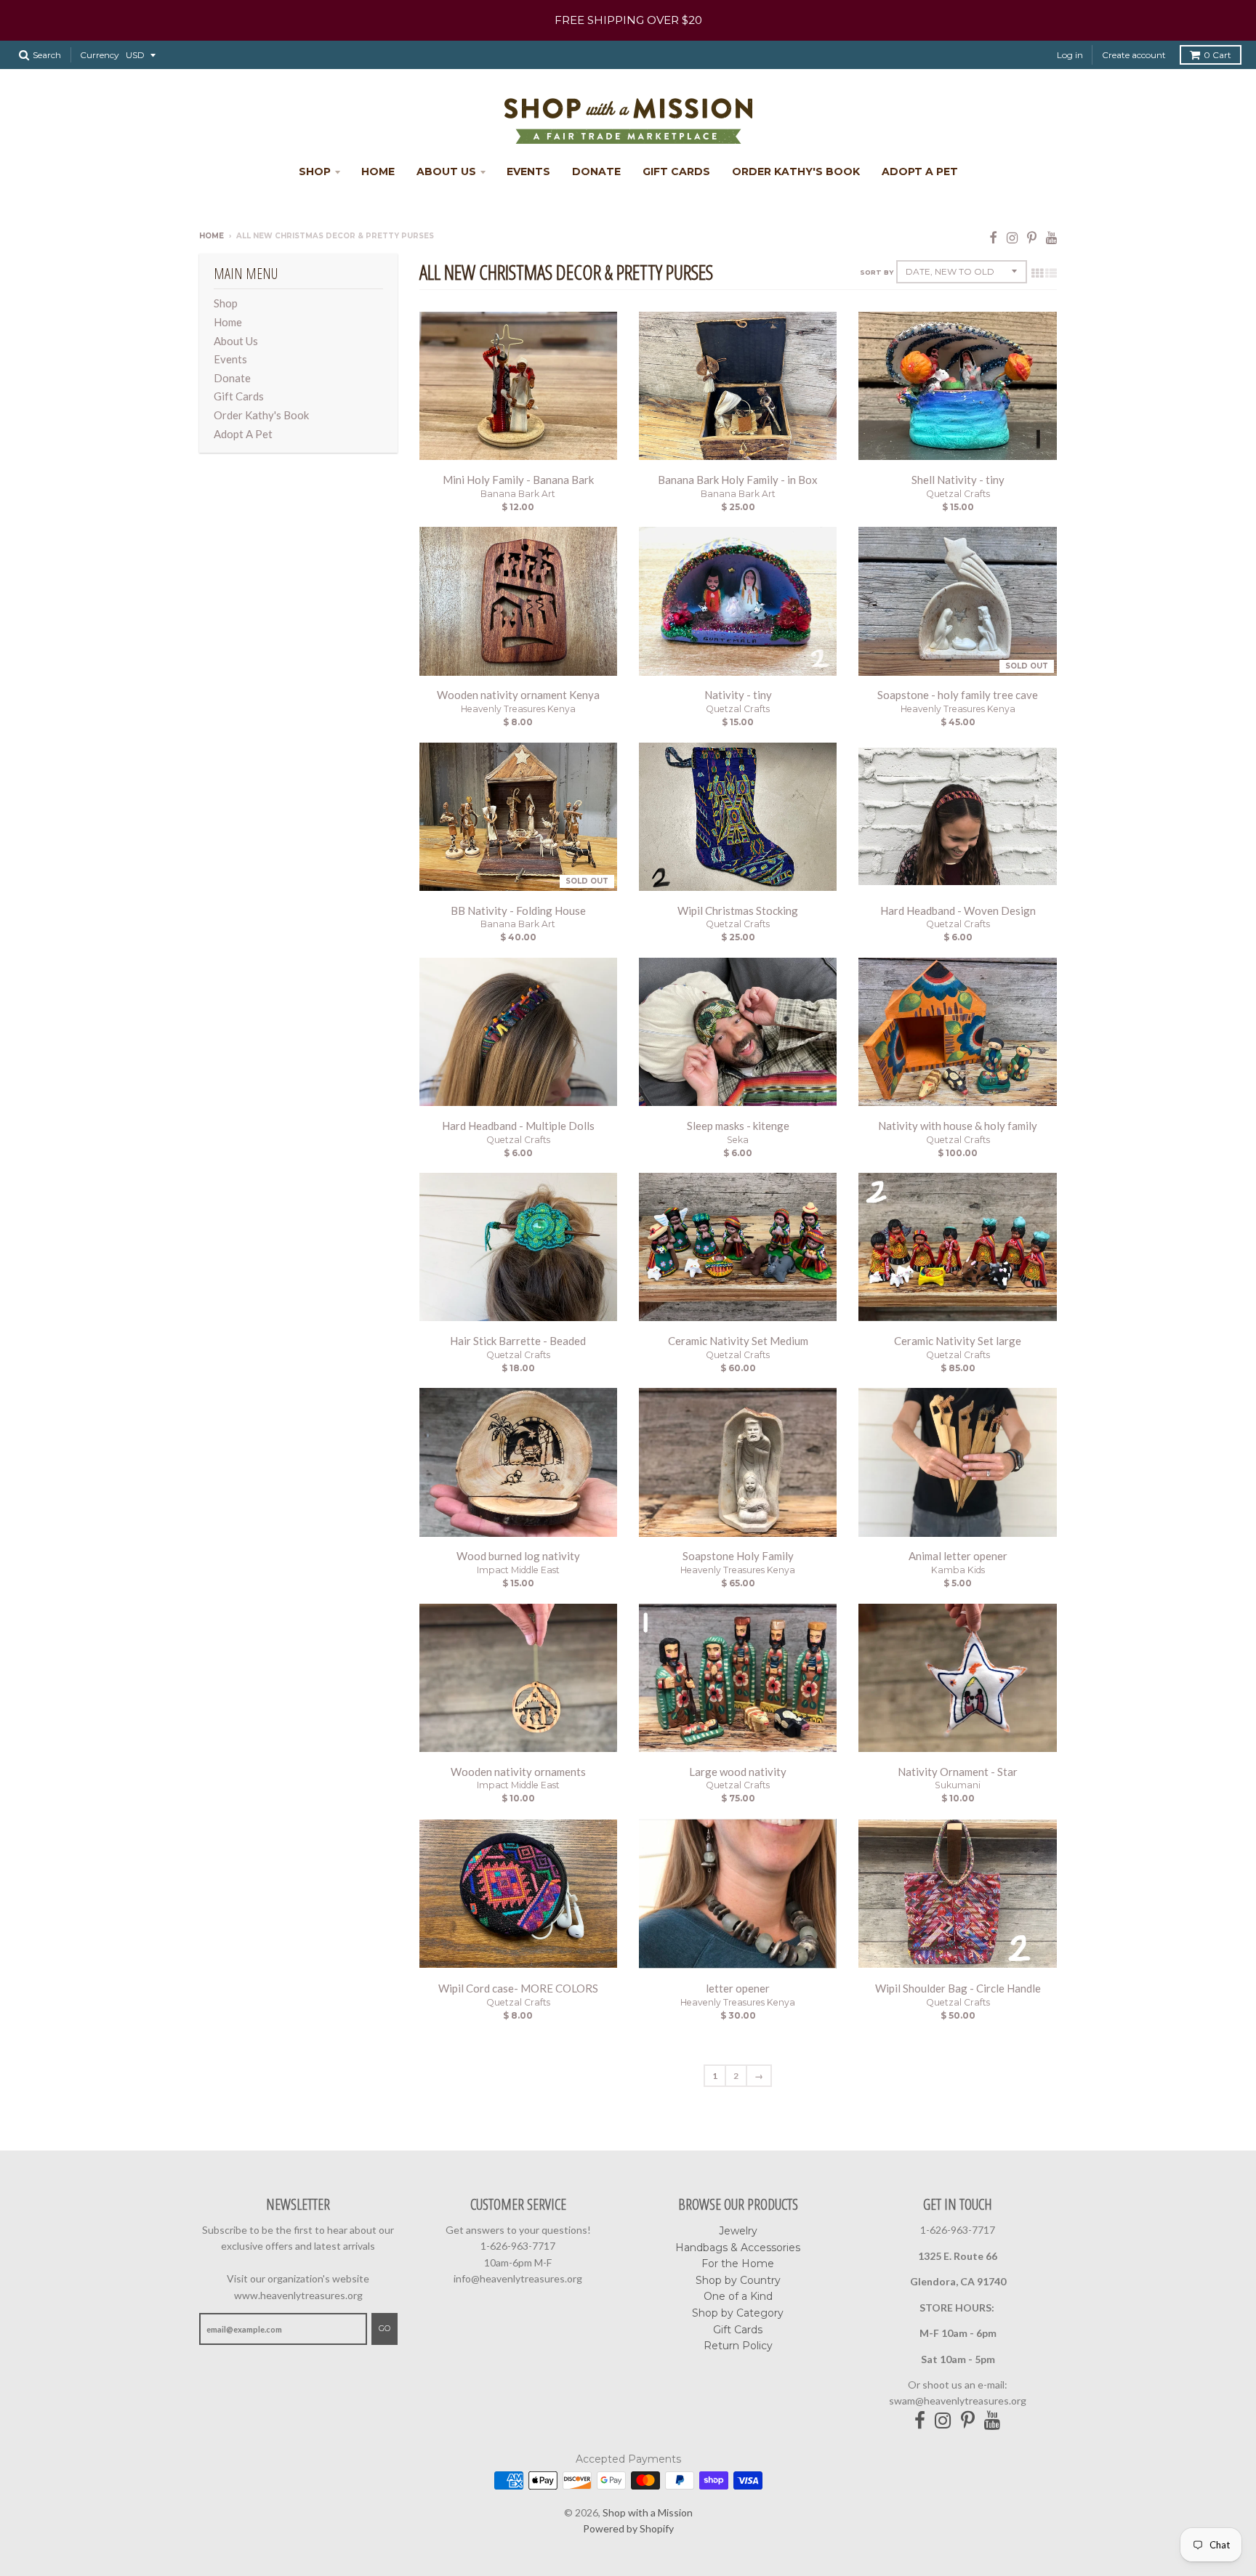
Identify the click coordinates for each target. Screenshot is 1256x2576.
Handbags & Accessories (738, 2248)
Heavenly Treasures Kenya (518, 709)
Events (528, 171)
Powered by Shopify (628, 2528)
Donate (596, 171)
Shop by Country (738, 2280)
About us (446, 171)
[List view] (1051, 272)
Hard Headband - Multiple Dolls (518, 1126)
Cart (1217, 55)
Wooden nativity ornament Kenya (518, 695)
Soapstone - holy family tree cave (958, 695)
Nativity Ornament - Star (958, 1772)
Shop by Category (738, 2313)
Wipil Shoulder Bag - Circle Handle (958, 1988)
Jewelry (738, 2231)
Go (385, 2328)
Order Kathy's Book (796, 171)
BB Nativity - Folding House (518, 911)
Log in (1070, 55)
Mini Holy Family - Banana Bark (518, 480)
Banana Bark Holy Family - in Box (738, 480)
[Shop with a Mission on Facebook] (993, 237)
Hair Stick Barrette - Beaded (518, 1341)
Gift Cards (676, 171)
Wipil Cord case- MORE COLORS (518, 1988)
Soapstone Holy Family (738, 1556)
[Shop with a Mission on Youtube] (1051, 237)
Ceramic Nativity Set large (958, 1341)
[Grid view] (1037, 272)
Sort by (877, 272)
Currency (100, 55)
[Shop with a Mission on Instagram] (1012, 237)
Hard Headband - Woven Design (958, 911)
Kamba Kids (958, 1570)
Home (378, 171)
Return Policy (738, 2346)
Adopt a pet (920, 171)
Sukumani (958, 1785)
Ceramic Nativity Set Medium (738, 1341)
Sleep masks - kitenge (738, 1126)
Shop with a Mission (648, 2512)
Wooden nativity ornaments (518, 1772)
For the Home (738, 2264)
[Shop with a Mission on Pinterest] (1032, 237)
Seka (738, 1140)
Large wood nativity (738, 1772)
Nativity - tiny (738, 695)
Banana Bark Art (518, 494)
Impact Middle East (518, 1570)
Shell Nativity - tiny (958, 480)
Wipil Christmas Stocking (738, 911)
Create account (1134, 55)
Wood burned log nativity (518, 1556)
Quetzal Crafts (958, 494)
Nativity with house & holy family (958, 1126)
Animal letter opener (958, 1556)
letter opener (738, 1988)
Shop (315, 171)
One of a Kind (738, 2296)
